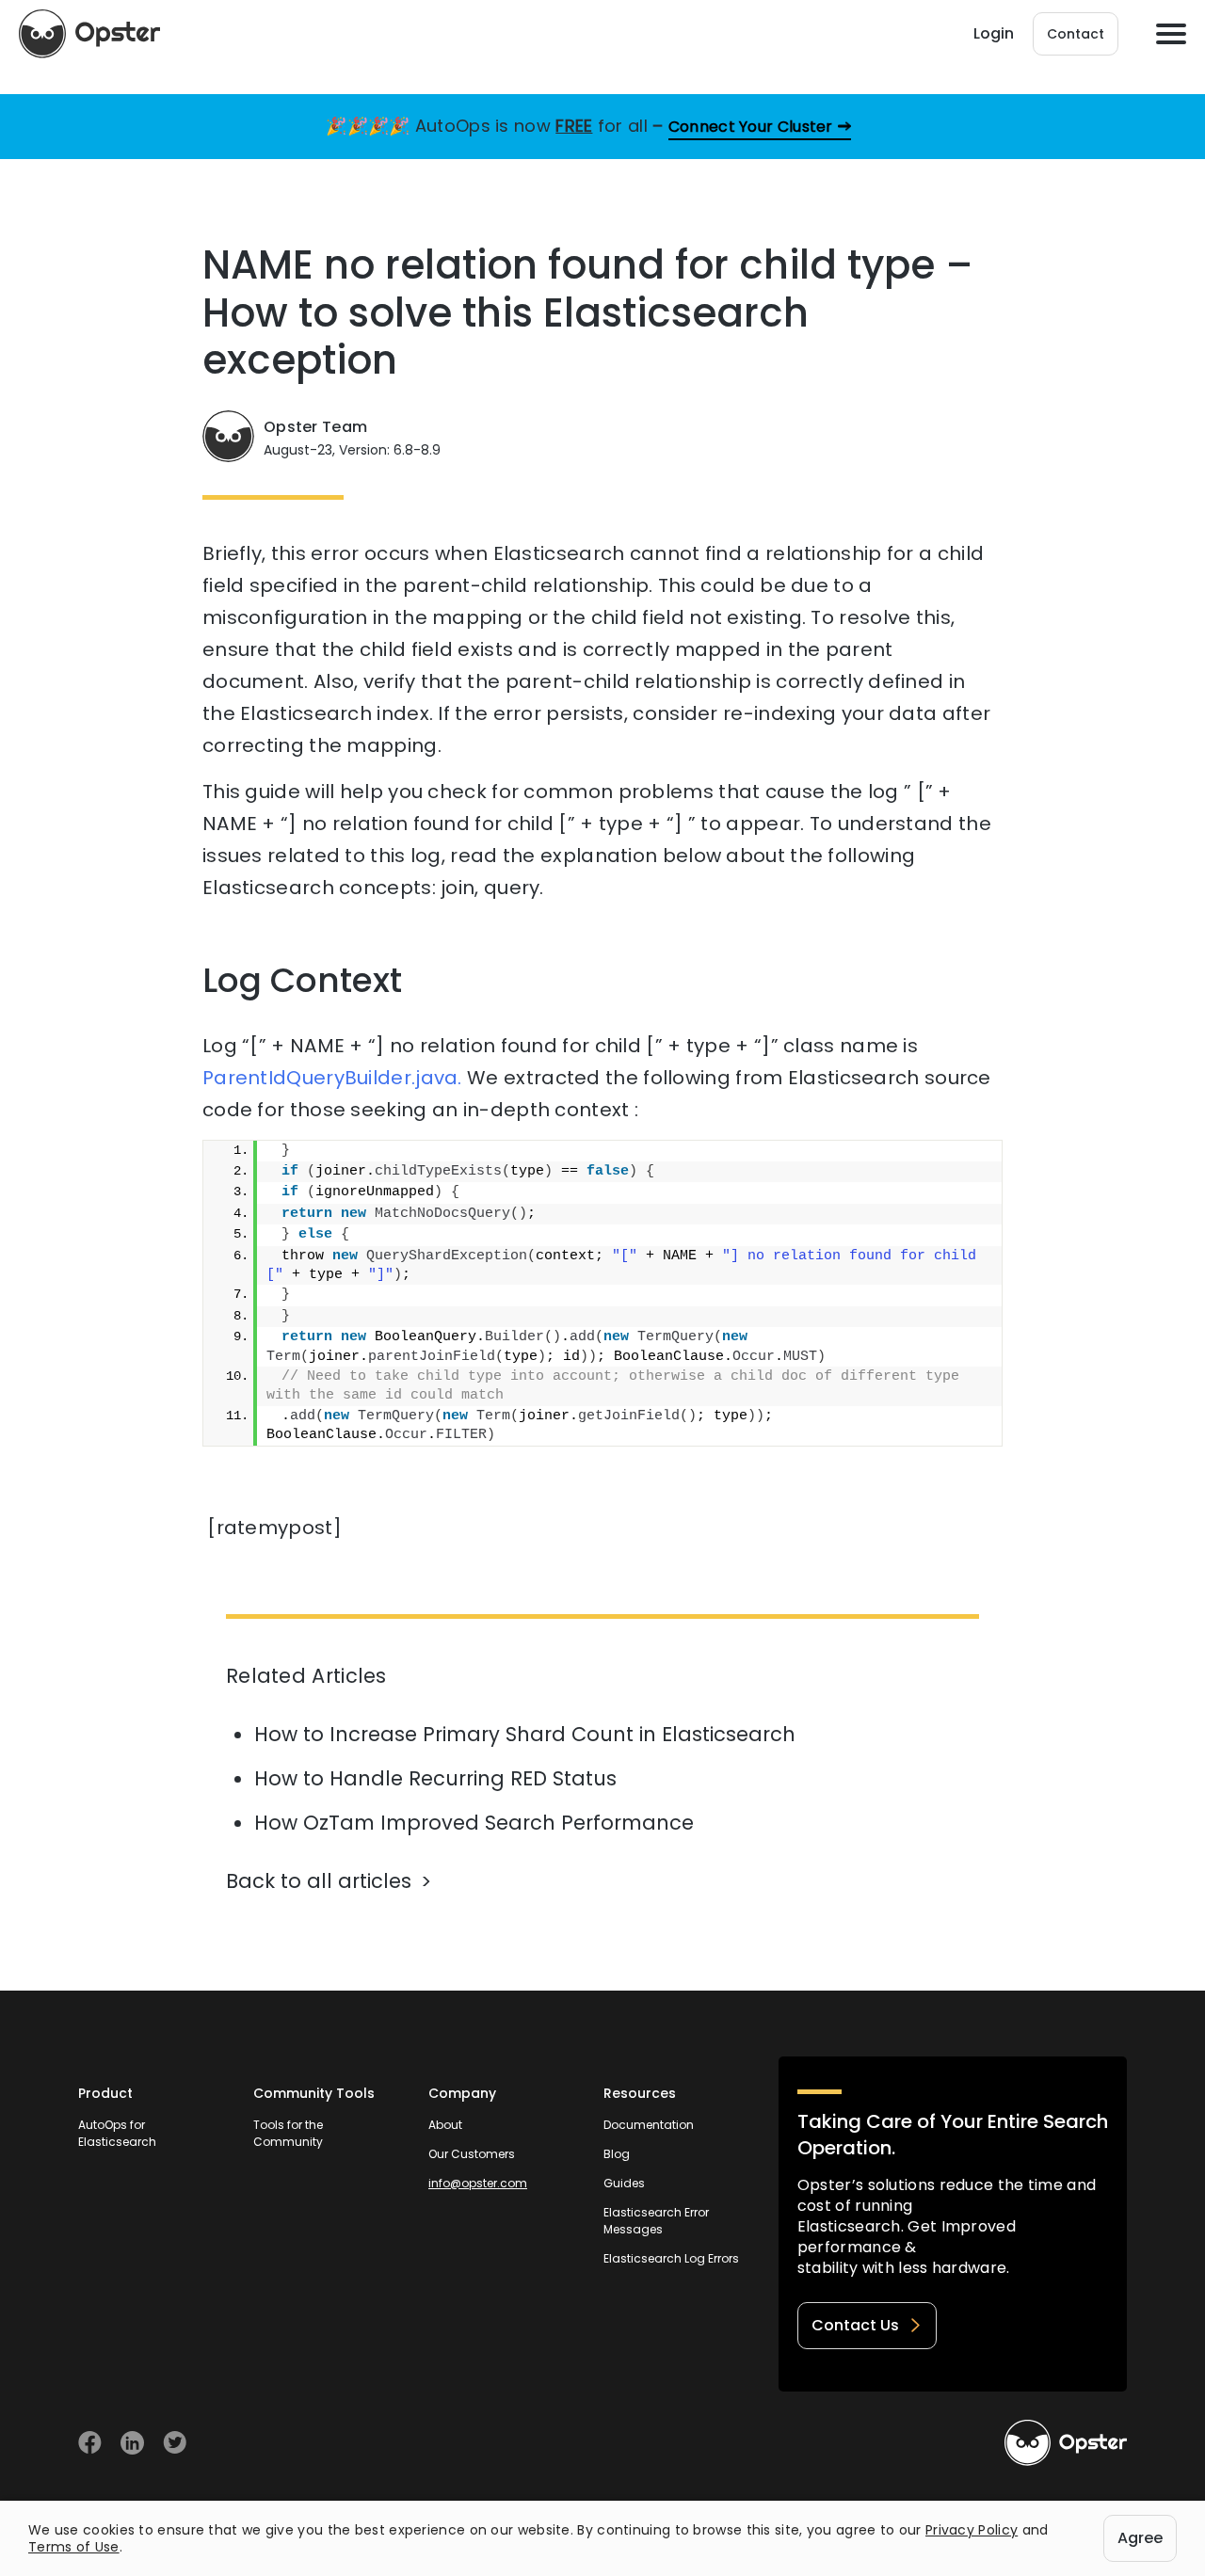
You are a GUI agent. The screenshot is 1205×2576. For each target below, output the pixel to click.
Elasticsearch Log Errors (671, 2258)
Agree (1140, 2538)
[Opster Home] (89, 34)
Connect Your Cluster (751, 127)
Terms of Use (74, 2547)
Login (994, 33)
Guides (624, 2183)
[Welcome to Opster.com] (1066, 2443)
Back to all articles (319, 1881)
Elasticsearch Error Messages (656, 2221)
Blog (617, 2154)
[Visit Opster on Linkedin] (132, 2443)
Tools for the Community (288, 2133)
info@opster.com (478, 2183)
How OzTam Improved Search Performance (474, 1823)
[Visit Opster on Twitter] (175, 2443)
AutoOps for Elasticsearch (117, 2133)
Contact (1076, 34)
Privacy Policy (972, 2530)
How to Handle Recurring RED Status (435, 1778)
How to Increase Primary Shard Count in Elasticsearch (525, 1734)
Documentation (649, 2125)
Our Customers (472, 2154)
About (445, 2125)
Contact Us (855, 2325)
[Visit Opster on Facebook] (90, 2443)
